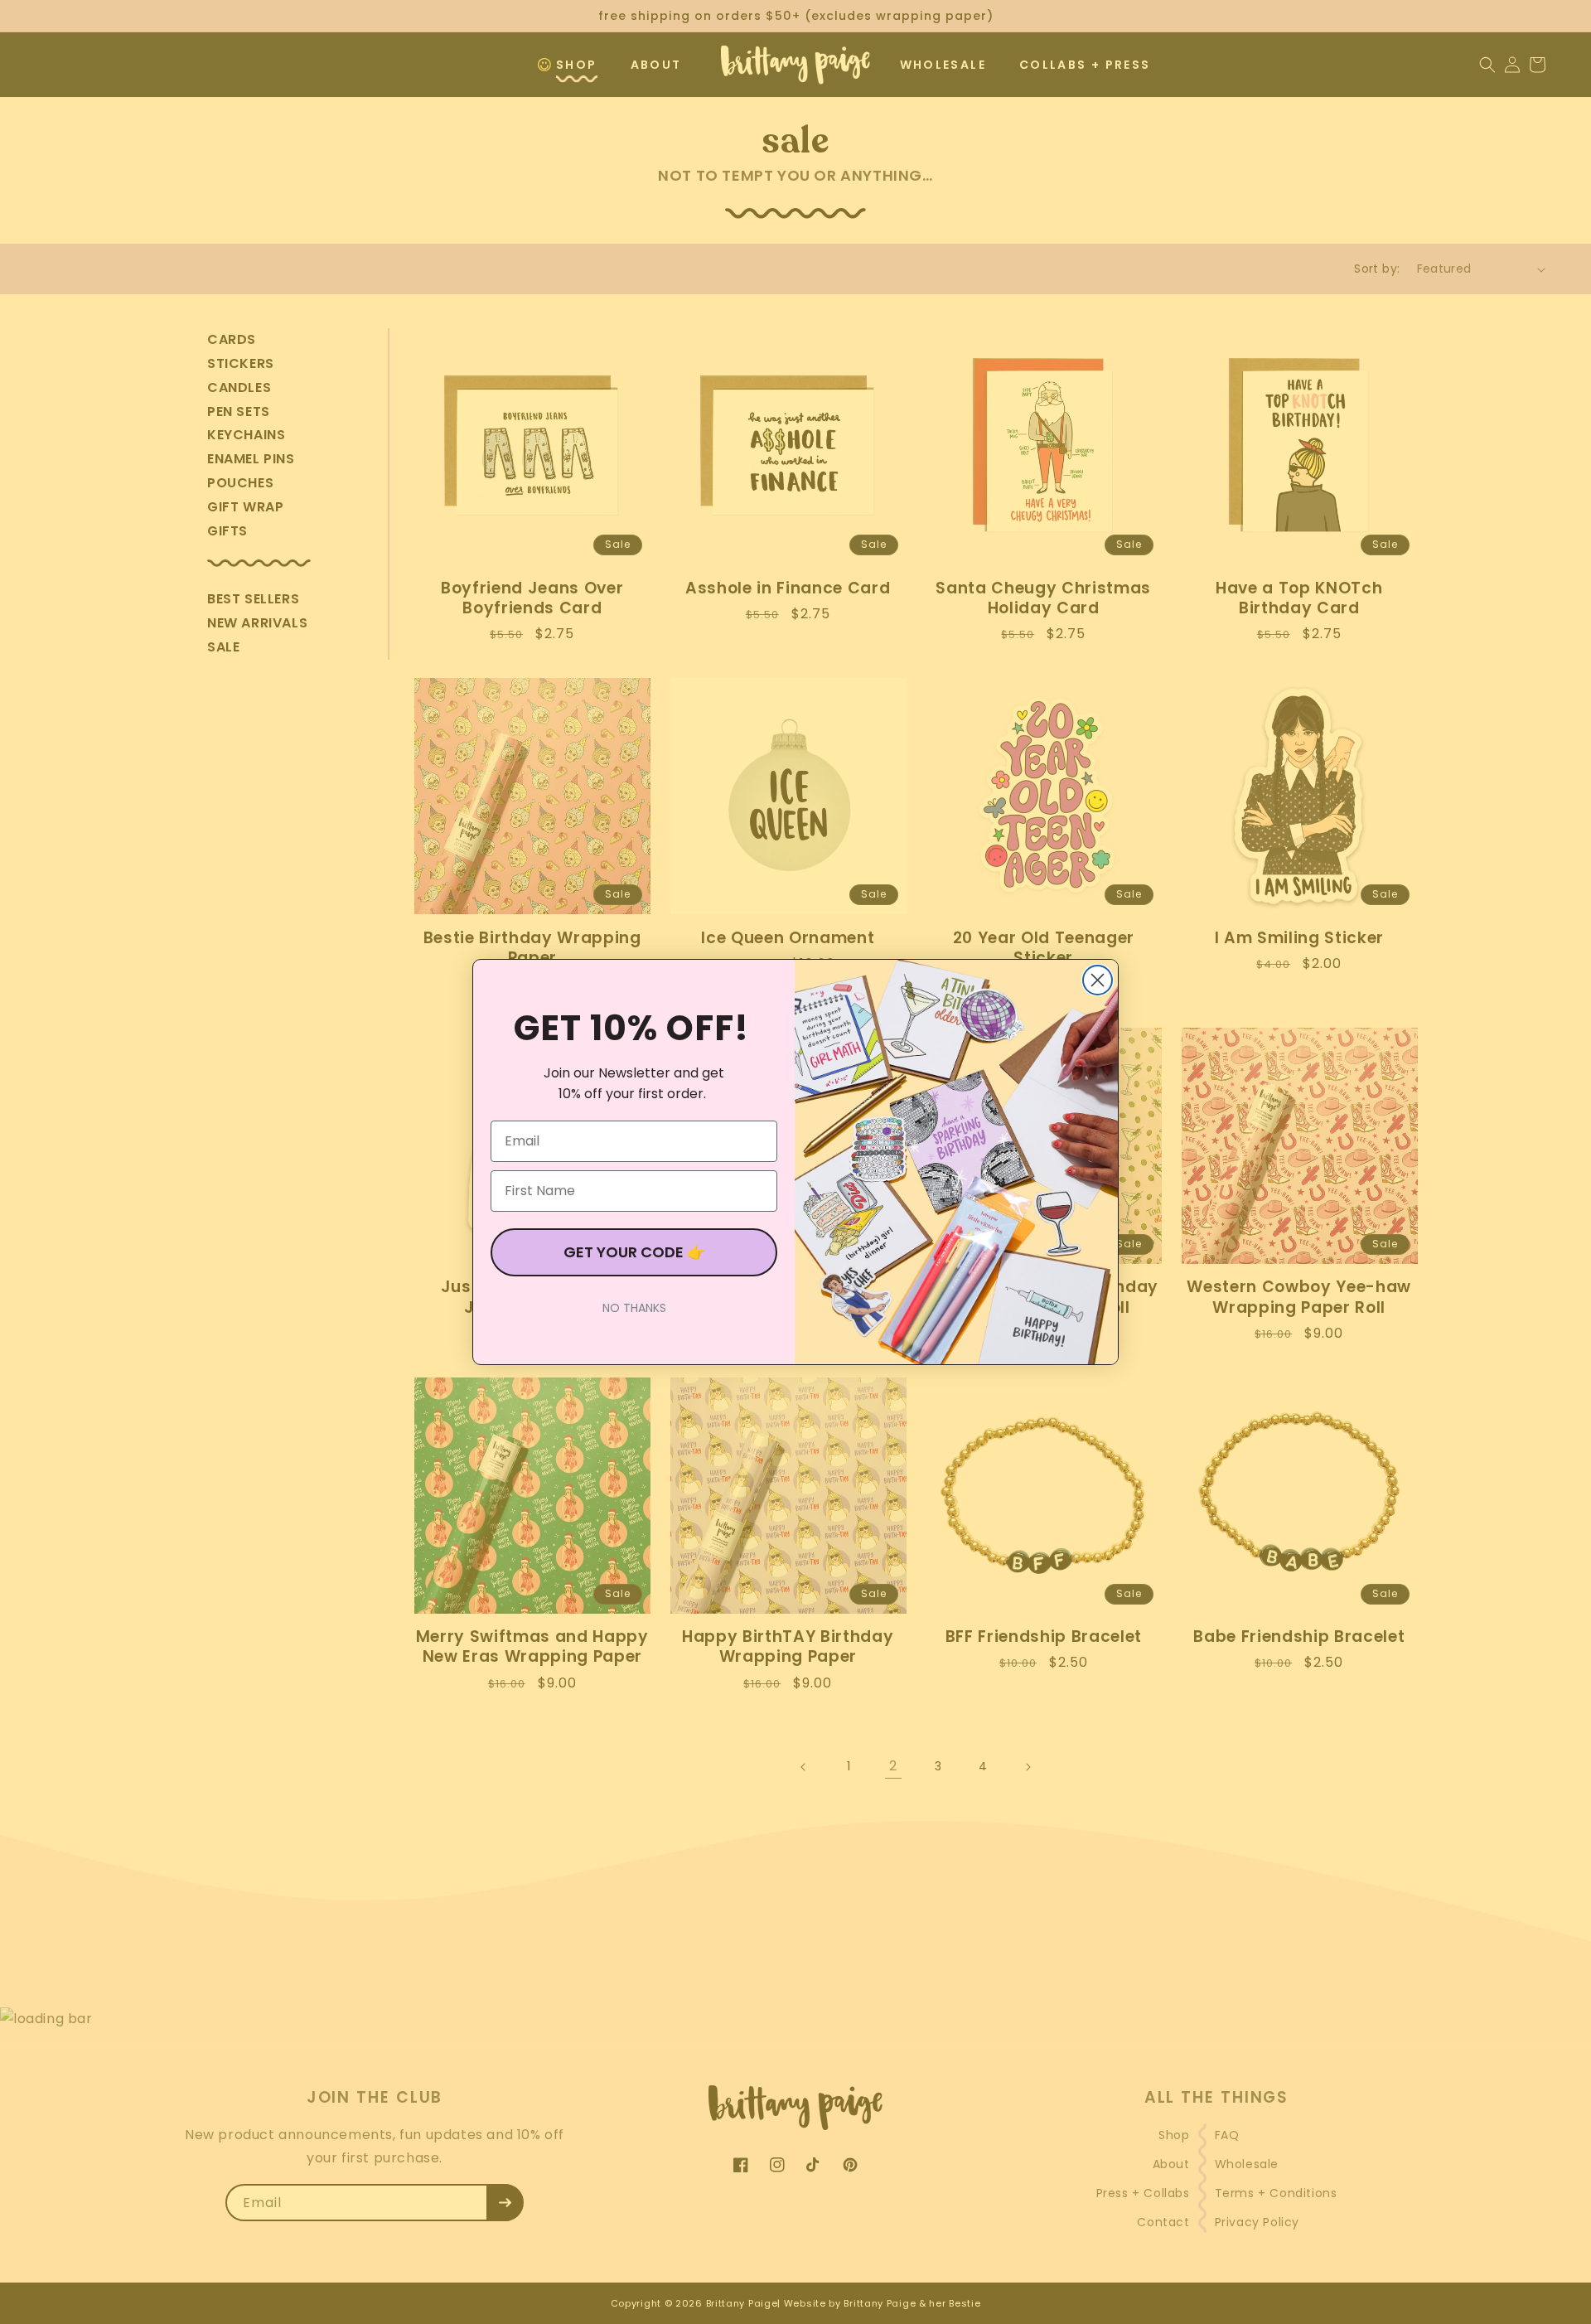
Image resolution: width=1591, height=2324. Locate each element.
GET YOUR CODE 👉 (634, 1252)
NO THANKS (634, 1308)
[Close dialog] (1098, 980)
